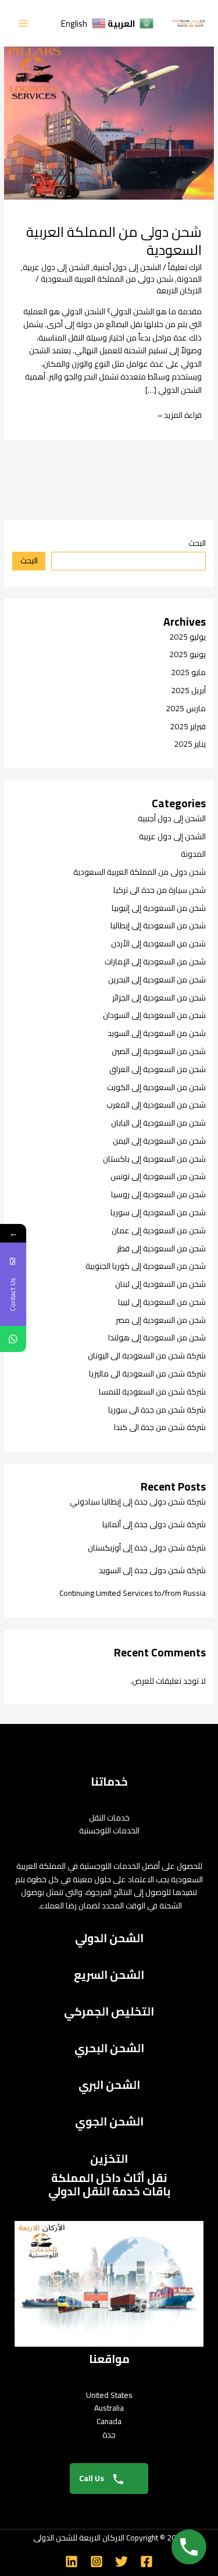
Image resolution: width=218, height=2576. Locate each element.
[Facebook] (146, 2561)
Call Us (92, 2478)
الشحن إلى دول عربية (56, 267)
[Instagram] (97, 2561)
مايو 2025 (188, 672)
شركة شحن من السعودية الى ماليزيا (147, 1374)
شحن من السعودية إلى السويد (157, 1033)
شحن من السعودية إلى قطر (161, 1248)
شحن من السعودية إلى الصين (159, 1051)
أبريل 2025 (188, 690)
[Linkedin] (72, 2561)
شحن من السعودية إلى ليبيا (162, 1302)
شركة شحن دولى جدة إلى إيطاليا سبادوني (138, 1502)
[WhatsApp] (13, 1339)
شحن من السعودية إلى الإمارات (155, 961)
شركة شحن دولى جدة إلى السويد (152, 1570)
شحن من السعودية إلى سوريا (158, 1212)
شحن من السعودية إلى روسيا (158, 1194)
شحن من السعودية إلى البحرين (157, 980)
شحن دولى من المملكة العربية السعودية (114, 241)
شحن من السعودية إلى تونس (158, 1176)
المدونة (189, 279)
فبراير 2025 (188, 726)
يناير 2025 (190, 744)
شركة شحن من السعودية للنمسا (152, 1392)
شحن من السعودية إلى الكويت (156, 1087)
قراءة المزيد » (180, 415)
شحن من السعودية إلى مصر (161, 1320)
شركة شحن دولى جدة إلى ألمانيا (154, 1524)
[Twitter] (121, 2561)
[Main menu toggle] (24, 24)
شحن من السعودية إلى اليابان (158, 1123)
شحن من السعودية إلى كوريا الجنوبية (146, 1266)
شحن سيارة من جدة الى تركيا (160, 890)
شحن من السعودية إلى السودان (154, 1015)
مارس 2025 (186, 708)
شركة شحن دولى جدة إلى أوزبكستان (147, 1548)
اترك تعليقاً (185, 267)
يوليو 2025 (187, 637)
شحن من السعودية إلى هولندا (157, 1337)
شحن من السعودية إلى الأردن (158, 943)
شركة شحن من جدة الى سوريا (157, 1410)
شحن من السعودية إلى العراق (158, 1069)
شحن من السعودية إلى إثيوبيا (159, 908)
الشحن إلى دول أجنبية (127, 267)
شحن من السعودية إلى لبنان (160, 1284)
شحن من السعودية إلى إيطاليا (158, 925)
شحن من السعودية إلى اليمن (159, 1141)
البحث (197, 543)
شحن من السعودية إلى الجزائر (159, 998)
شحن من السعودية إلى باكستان (154, 1159)
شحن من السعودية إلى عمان (159, 1230)
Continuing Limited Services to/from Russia (133, 1593)
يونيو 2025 (187, 654)
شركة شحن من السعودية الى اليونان (147, 1356)
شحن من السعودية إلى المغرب (156, 1105)
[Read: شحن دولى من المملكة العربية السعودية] (109, 115)
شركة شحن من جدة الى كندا (160, 1427)
